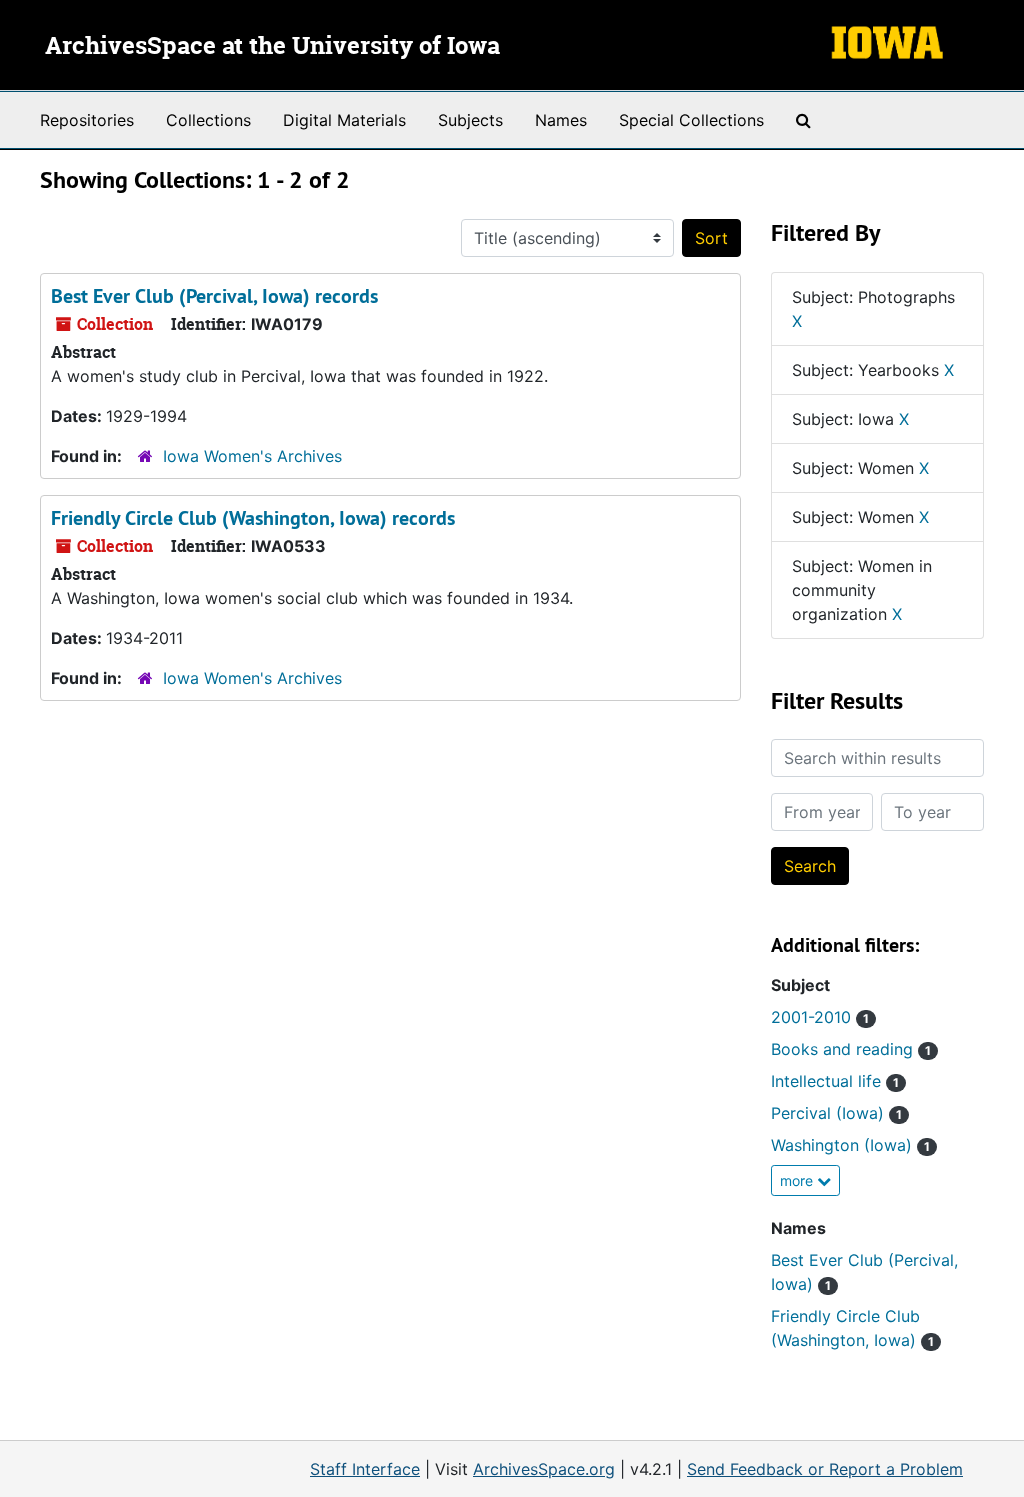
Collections (208, 120)
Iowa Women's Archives (252, 456)
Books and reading (851, 1049)
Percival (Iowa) (836, 1113)
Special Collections (691, 120)
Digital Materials (344, 120)
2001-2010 (820, 1017)
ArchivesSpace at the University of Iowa (272, 47)
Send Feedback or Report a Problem (825, 1469)
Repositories (87, 120)
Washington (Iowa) (850, 1145)
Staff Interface (365, 1469)
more (798, 1180)
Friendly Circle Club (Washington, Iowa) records (253, 518)
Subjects (470, 120)
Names (561, 120)
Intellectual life (835, 1081)
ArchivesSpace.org (544, 1469)
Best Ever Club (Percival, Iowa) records (214, 296)
